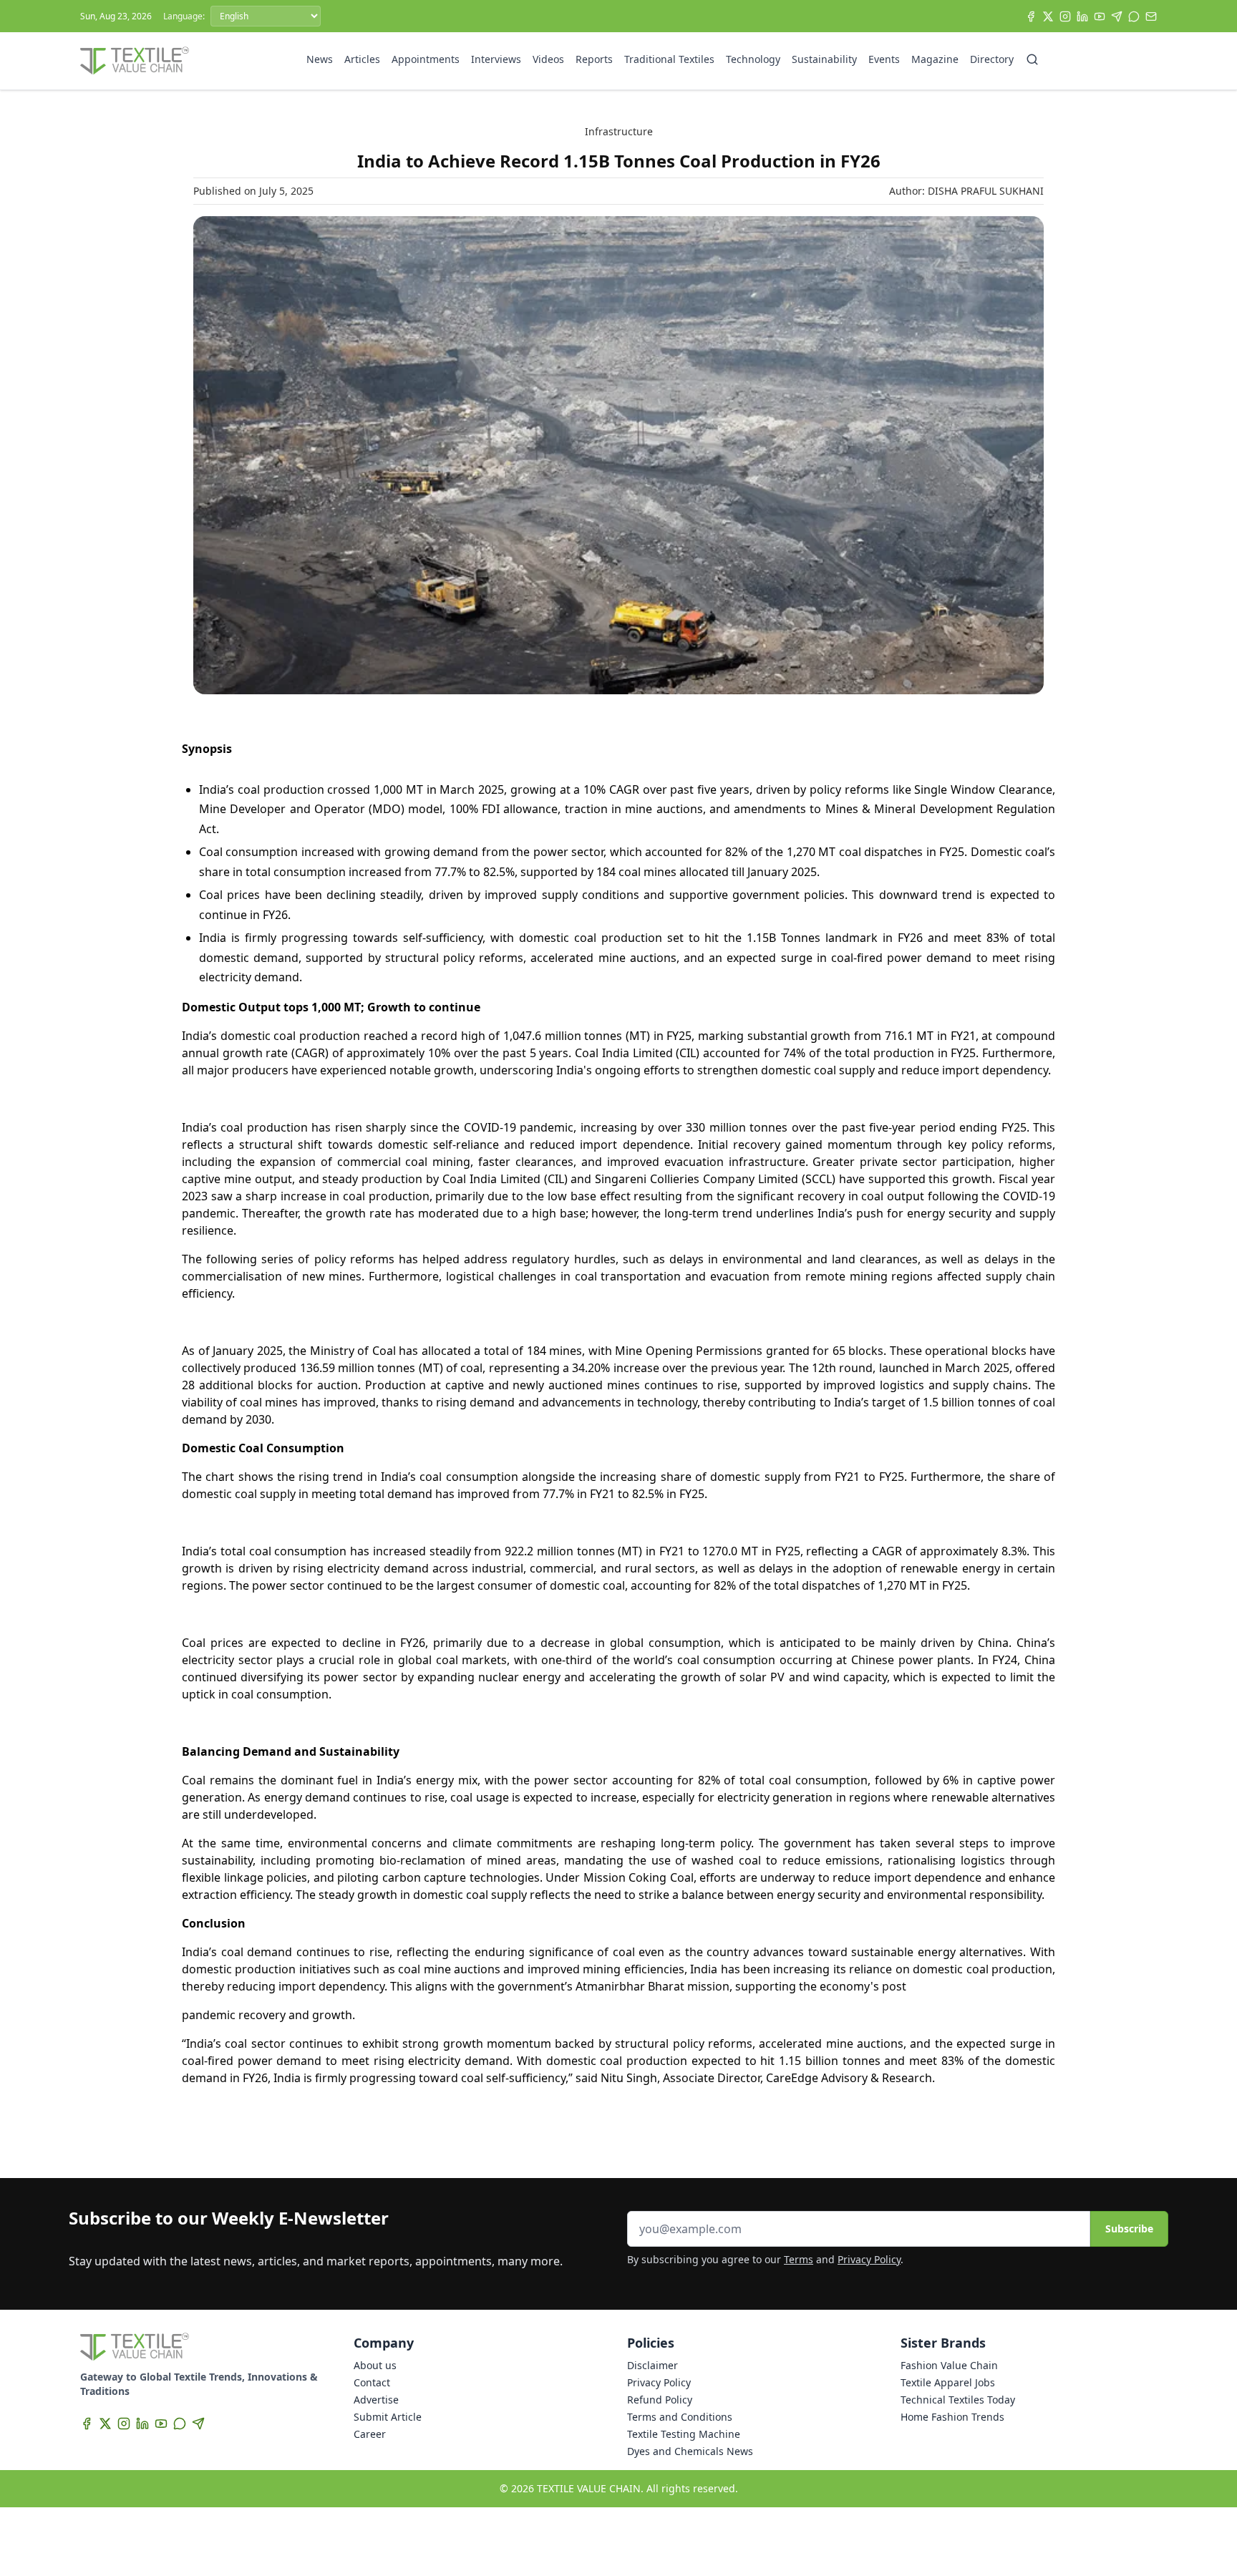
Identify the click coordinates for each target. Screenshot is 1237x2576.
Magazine (935, 59)
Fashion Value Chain (949, 2365)
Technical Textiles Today (958, 2400)
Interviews (496, 59)
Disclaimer (653, 2365)
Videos (548, 59)
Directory (992, 59)
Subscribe (1129, 2229)
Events (884, 59)
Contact (372, 2382)
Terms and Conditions (680, 2417)
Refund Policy (660, 2400)
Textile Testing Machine (684, 2434)
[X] (1048, 16)
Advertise (376, 2400)
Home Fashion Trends (952, 2417)
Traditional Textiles (669, 59)
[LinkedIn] (1082, 16)
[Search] (1032, 59)
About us (375, 2365)
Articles (362, 59)
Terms (799, 2259)
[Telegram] (1117, 16)
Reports (594, 59)
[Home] (135, 61)
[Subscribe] (1151, 16)
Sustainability (824, 59)
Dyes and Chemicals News (690, 2451)
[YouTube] (1100, 16)
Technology (753, 59)
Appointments (426, 59)
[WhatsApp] (1134, 16)
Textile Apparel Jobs (948, 2382)
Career (370, 2434)
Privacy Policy (869, 2259)
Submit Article (388, 2417)
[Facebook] (1031, 16)
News (320, 59)
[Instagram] (1065, 16)
